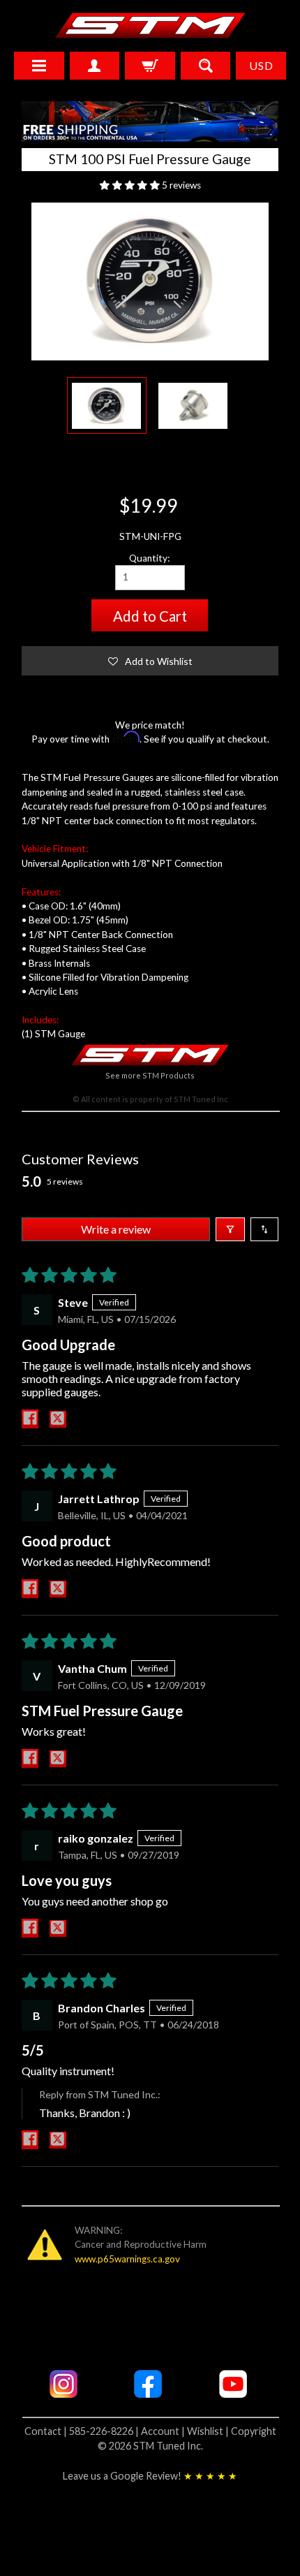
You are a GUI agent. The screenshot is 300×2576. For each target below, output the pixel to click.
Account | (164, 2431)
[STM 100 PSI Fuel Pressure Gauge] (107, 405)
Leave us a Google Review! (150, 2476)
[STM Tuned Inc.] (150, 25)
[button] (131, 185)
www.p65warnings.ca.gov (127, 2259)
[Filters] (230, 1229)
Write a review (116, 1229)
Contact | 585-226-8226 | (83, 2431)
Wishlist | (209, 2431)
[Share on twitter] (58, 1419)
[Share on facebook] (30, 1419)
